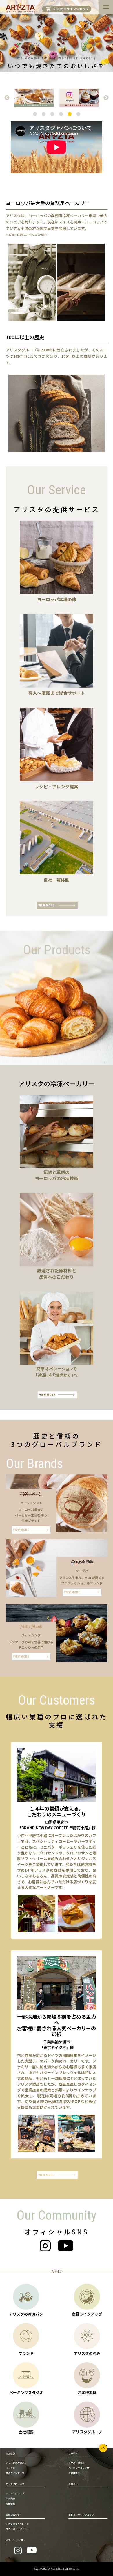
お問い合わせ (13, 2515)
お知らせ (73, 2484)
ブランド (10, 2468)
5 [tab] (70, 114)
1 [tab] (35, 114)
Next (106, 98)
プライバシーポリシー (17, 2529)
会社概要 (10, 2498)
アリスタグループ (15, 2493)
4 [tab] (61, 114)
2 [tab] (43, 114)
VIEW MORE (46, 905)
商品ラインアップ (15, 2473)
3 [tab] (52, 114)
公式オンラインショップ (71, 9)
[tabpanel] (34, 98)
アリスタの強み (76, 2463)
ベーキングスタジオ (79, 2468)
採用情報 (10, 2504)
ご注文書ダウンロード (17, 2524)
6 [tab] (78, 114)
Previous (7, 98)
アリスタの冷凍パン (16, 2463)
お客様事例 (74, 2473)
